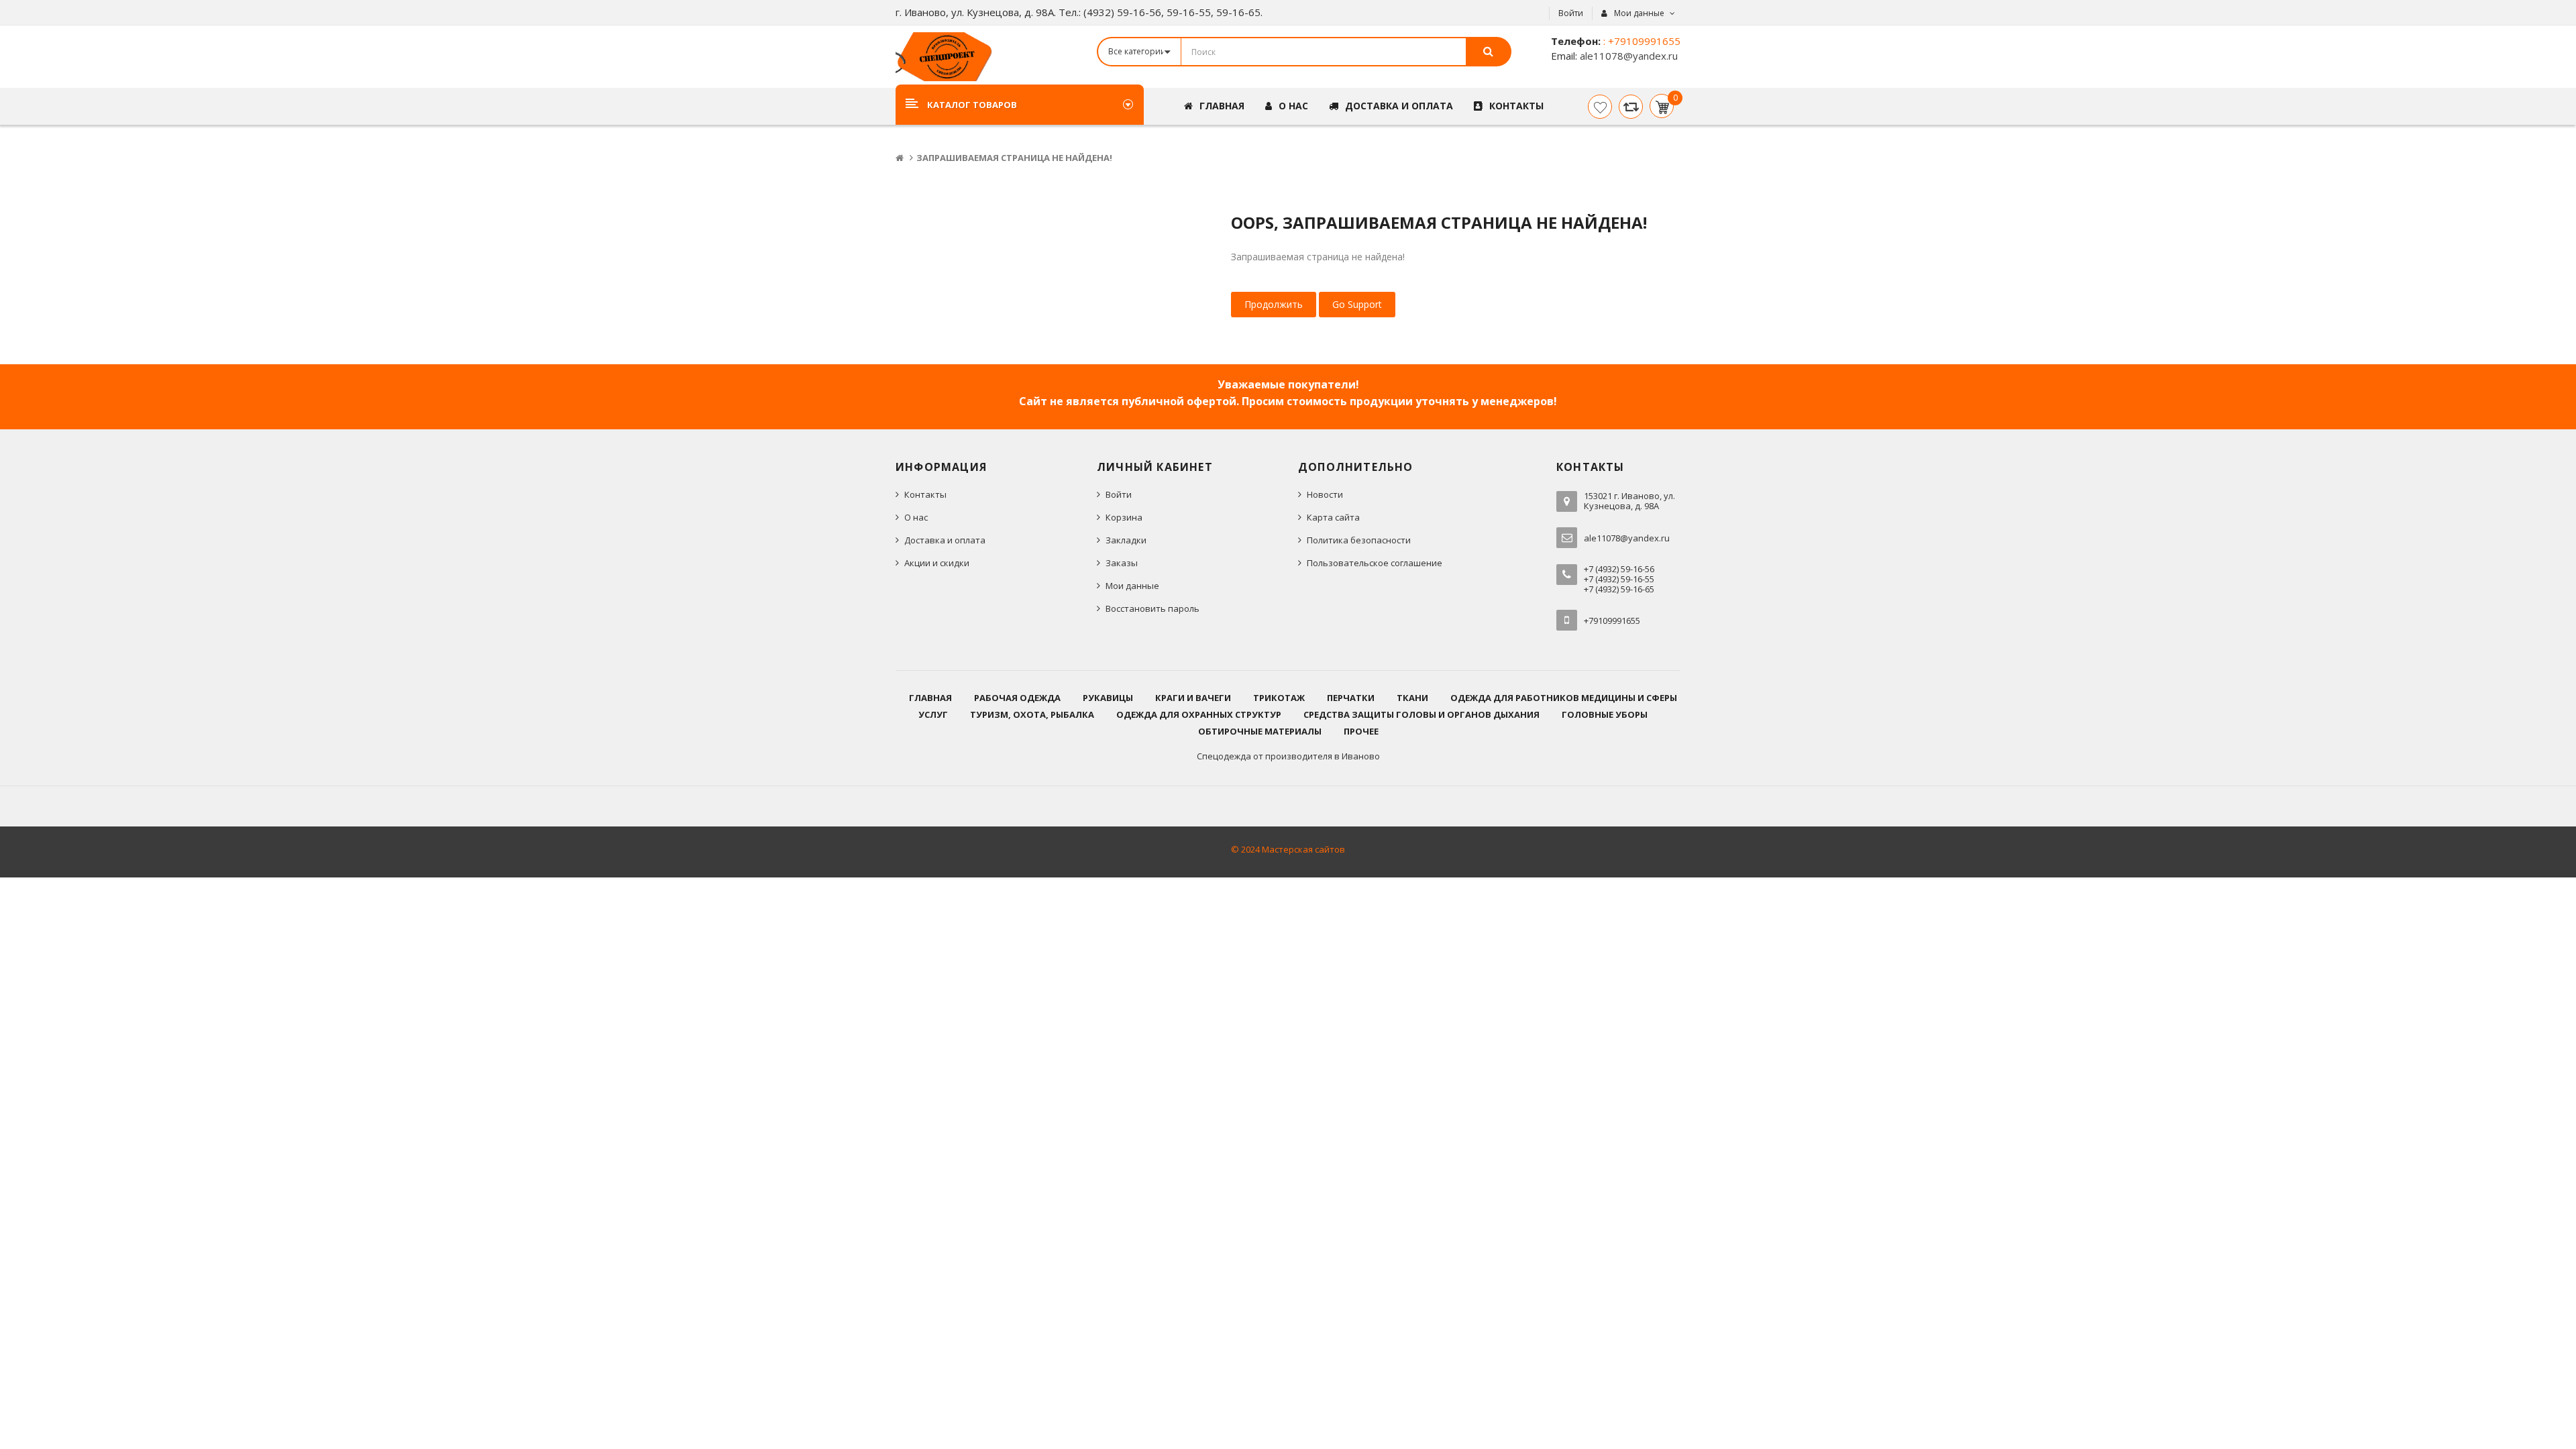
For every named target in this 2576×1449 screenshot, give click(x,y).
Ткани (1412, 698)
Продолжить (1274, 304)
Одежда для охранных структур (1199, 714)
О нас (916, 517)
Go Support (1357, 304)
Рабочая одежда (1017, 698)
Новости (1325, 494)
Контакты (925, 494)
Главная (930, 698)
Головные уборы (1605, 714)
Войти (1571, 13)
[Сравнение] (1631, 107)
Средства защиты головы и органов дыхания (1421, 714)
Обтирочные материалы (1260, 731)
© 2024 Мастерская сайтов (1288, 849)
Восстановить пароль (1152, 608)
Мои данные (1132, 586)
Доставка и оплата (945, 540)
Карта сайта (1333, 517)
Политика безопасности (1359, 540)
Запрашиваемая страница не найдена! (1014, 158)
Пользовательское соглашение (1375, 563)
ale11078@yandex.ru (1627, 56)
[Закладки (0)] (1600, 107)
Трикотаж (1279, 698)
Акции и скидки (937, 563)
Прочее (1361, 731)
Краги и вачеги (1193, 698)
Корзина (1124, 517)
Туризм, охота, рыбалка (1032, 714)
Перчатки (1351, 698)
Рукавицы (1108, 698)
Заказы (1122, 563)
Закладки (1126, 540)
